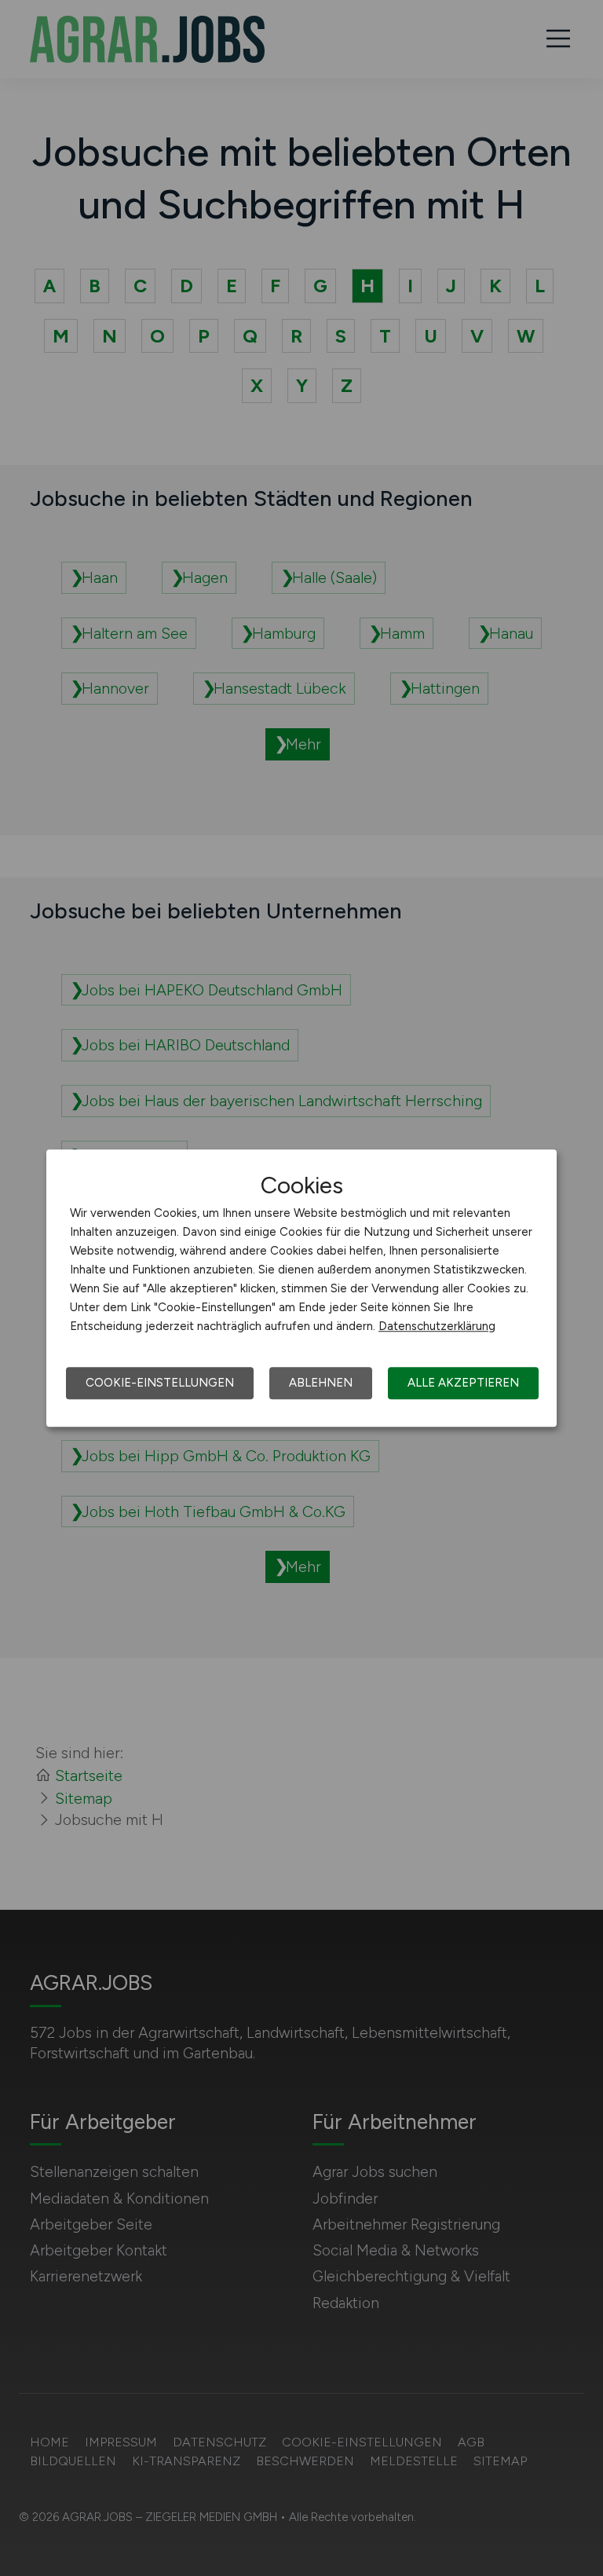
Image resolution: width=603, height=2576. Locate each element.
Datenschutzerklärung (437, 1326)
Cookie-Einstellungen (160, 1383)
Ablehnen (321, 1383)
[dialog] (301, 1288)
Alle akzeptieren (463, 1383)
